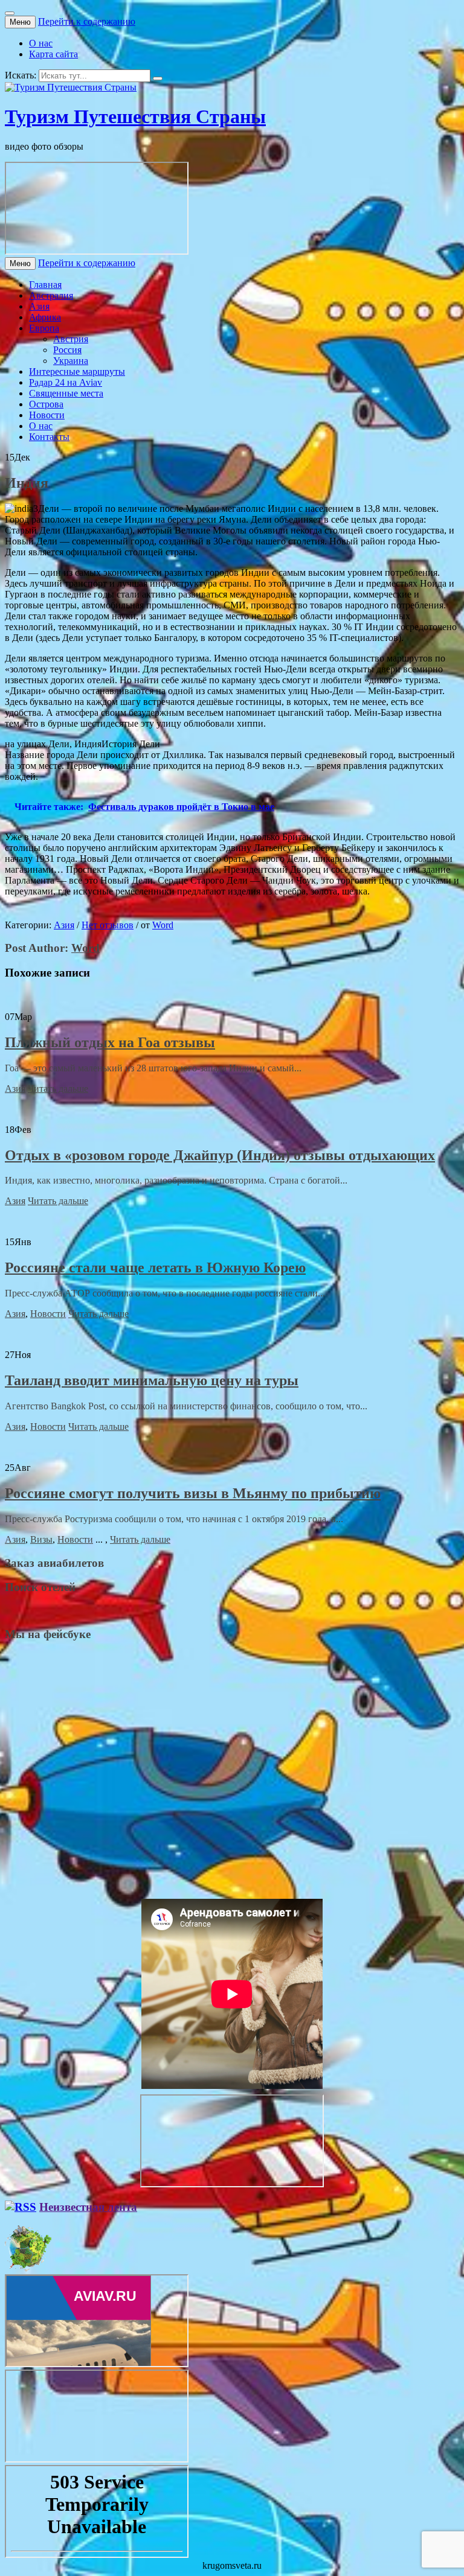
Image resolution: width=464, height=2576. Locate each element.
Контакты (49, 437)
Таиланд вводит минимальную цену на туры (152, 1380)
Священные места (66, 393)
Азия (39, 306)
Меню (20, 22)
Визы (41, 1539)
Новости (47, 415)
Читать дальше (58, 1089)
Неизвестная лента (88, 2207)
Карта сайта (53, 54)
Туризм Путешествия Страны (135, 116)
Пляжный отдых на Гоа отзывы (110, 1042)
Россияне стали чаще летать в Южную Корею (155, 1267)
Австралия (51, 295)
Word (163, 925)
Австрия (71, 339)
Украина (71, 361)
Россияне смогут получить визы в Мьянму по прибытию (193, 1493)
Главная (45, 285)
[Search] (158, 78)
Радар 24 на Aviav (66, 382)
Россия (67, 350)
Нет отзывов (108, 925)
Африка (45, 317)
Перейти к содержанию (87, 21)
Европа (44, 328)
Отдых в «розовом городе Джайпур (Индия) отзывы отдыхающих (220, 1155)
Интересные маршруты (77, 371)
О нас (41, 43)
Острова (46, 404)
